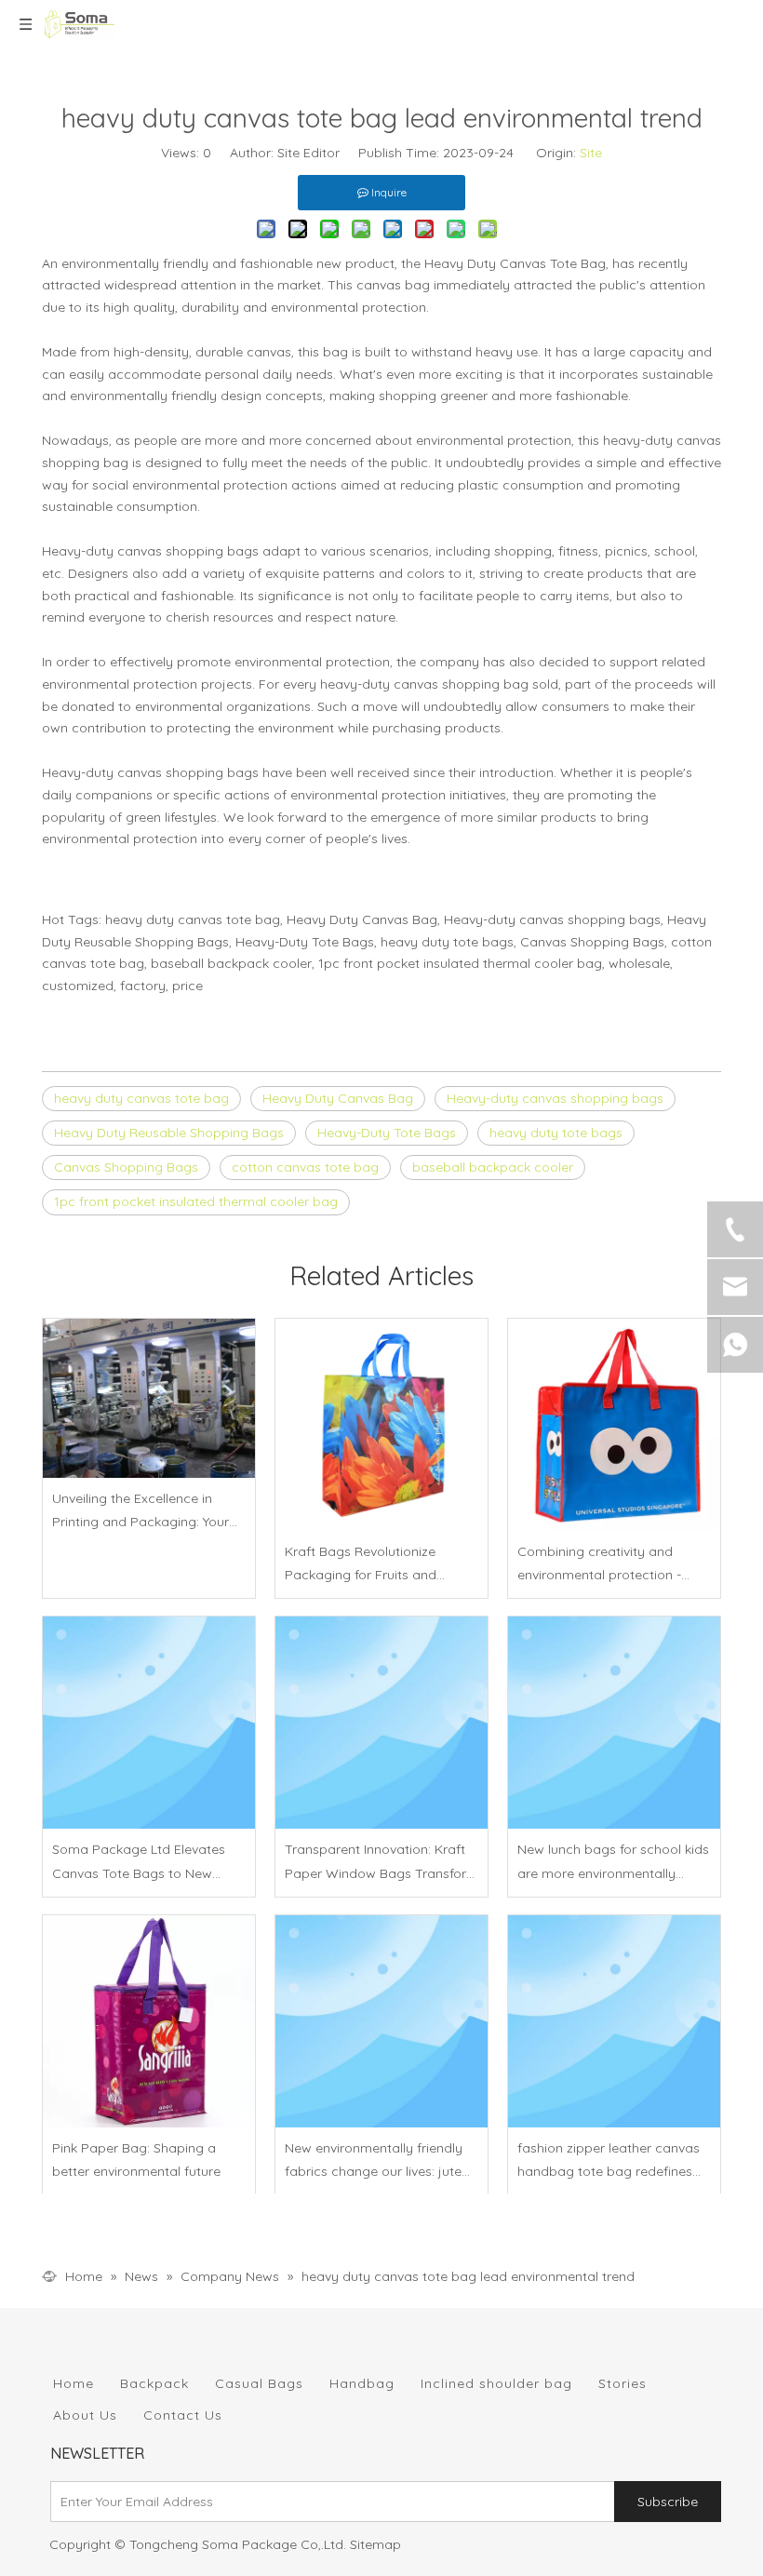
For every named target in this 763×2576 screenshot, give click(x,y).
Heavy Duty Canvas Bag (338, 1098)
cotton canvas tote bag (305, 1167)
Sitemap (375, 2544)
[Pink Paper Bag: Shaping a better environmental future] (149, 2021)
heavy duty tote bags (556, 1133)
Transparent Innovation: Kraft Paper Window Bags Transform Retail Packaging (381, 1863)
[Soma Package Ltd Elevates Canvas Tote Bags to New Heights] (149, 1723)
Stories (622, 2383)
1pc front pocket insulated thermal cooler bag (196, 1201)
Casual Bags (259, 2383)
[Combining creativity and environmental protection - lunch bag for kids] (614, 1425)
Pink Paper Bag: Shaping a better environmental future (136, 2160)
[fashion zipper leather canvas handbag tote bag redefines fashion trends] (614, 2021)
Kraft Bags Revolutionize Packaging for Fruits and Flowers (361, 1565)
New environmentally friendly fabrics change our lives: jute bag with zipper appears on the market (374, 2161)
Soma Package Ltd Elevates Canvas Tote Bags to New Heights (139, 1863)
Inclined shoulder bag (496, 2383)
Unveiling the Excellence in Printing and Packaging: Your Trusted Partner (141, 1512)
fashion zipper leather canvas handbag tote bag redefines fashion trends (609, 2161)
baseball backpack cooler (493, 1167)
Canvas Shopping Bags (126, 1167)
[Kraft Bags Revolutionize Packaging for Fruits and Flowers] (381, 1425)
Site (591, 153)
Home (74, 2383)
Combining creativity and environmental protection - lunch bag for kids (599, 1565)
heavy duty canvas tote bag (141, 1098)
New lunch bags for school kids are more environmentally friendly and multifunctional (613, 1863)
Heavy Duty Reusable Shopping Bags (169, 1133)
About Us (85, 2415)
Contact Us (183, 2415)
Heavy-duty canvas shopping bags (555, 1098)
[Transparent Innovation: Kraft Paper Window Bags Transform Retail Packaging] (381, 1723)
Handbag (362, 2383)
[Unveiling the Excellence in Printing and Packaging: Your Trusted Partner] (149, 1398)
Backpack (154, 2383)
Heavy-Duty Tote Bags (387, 1133)
